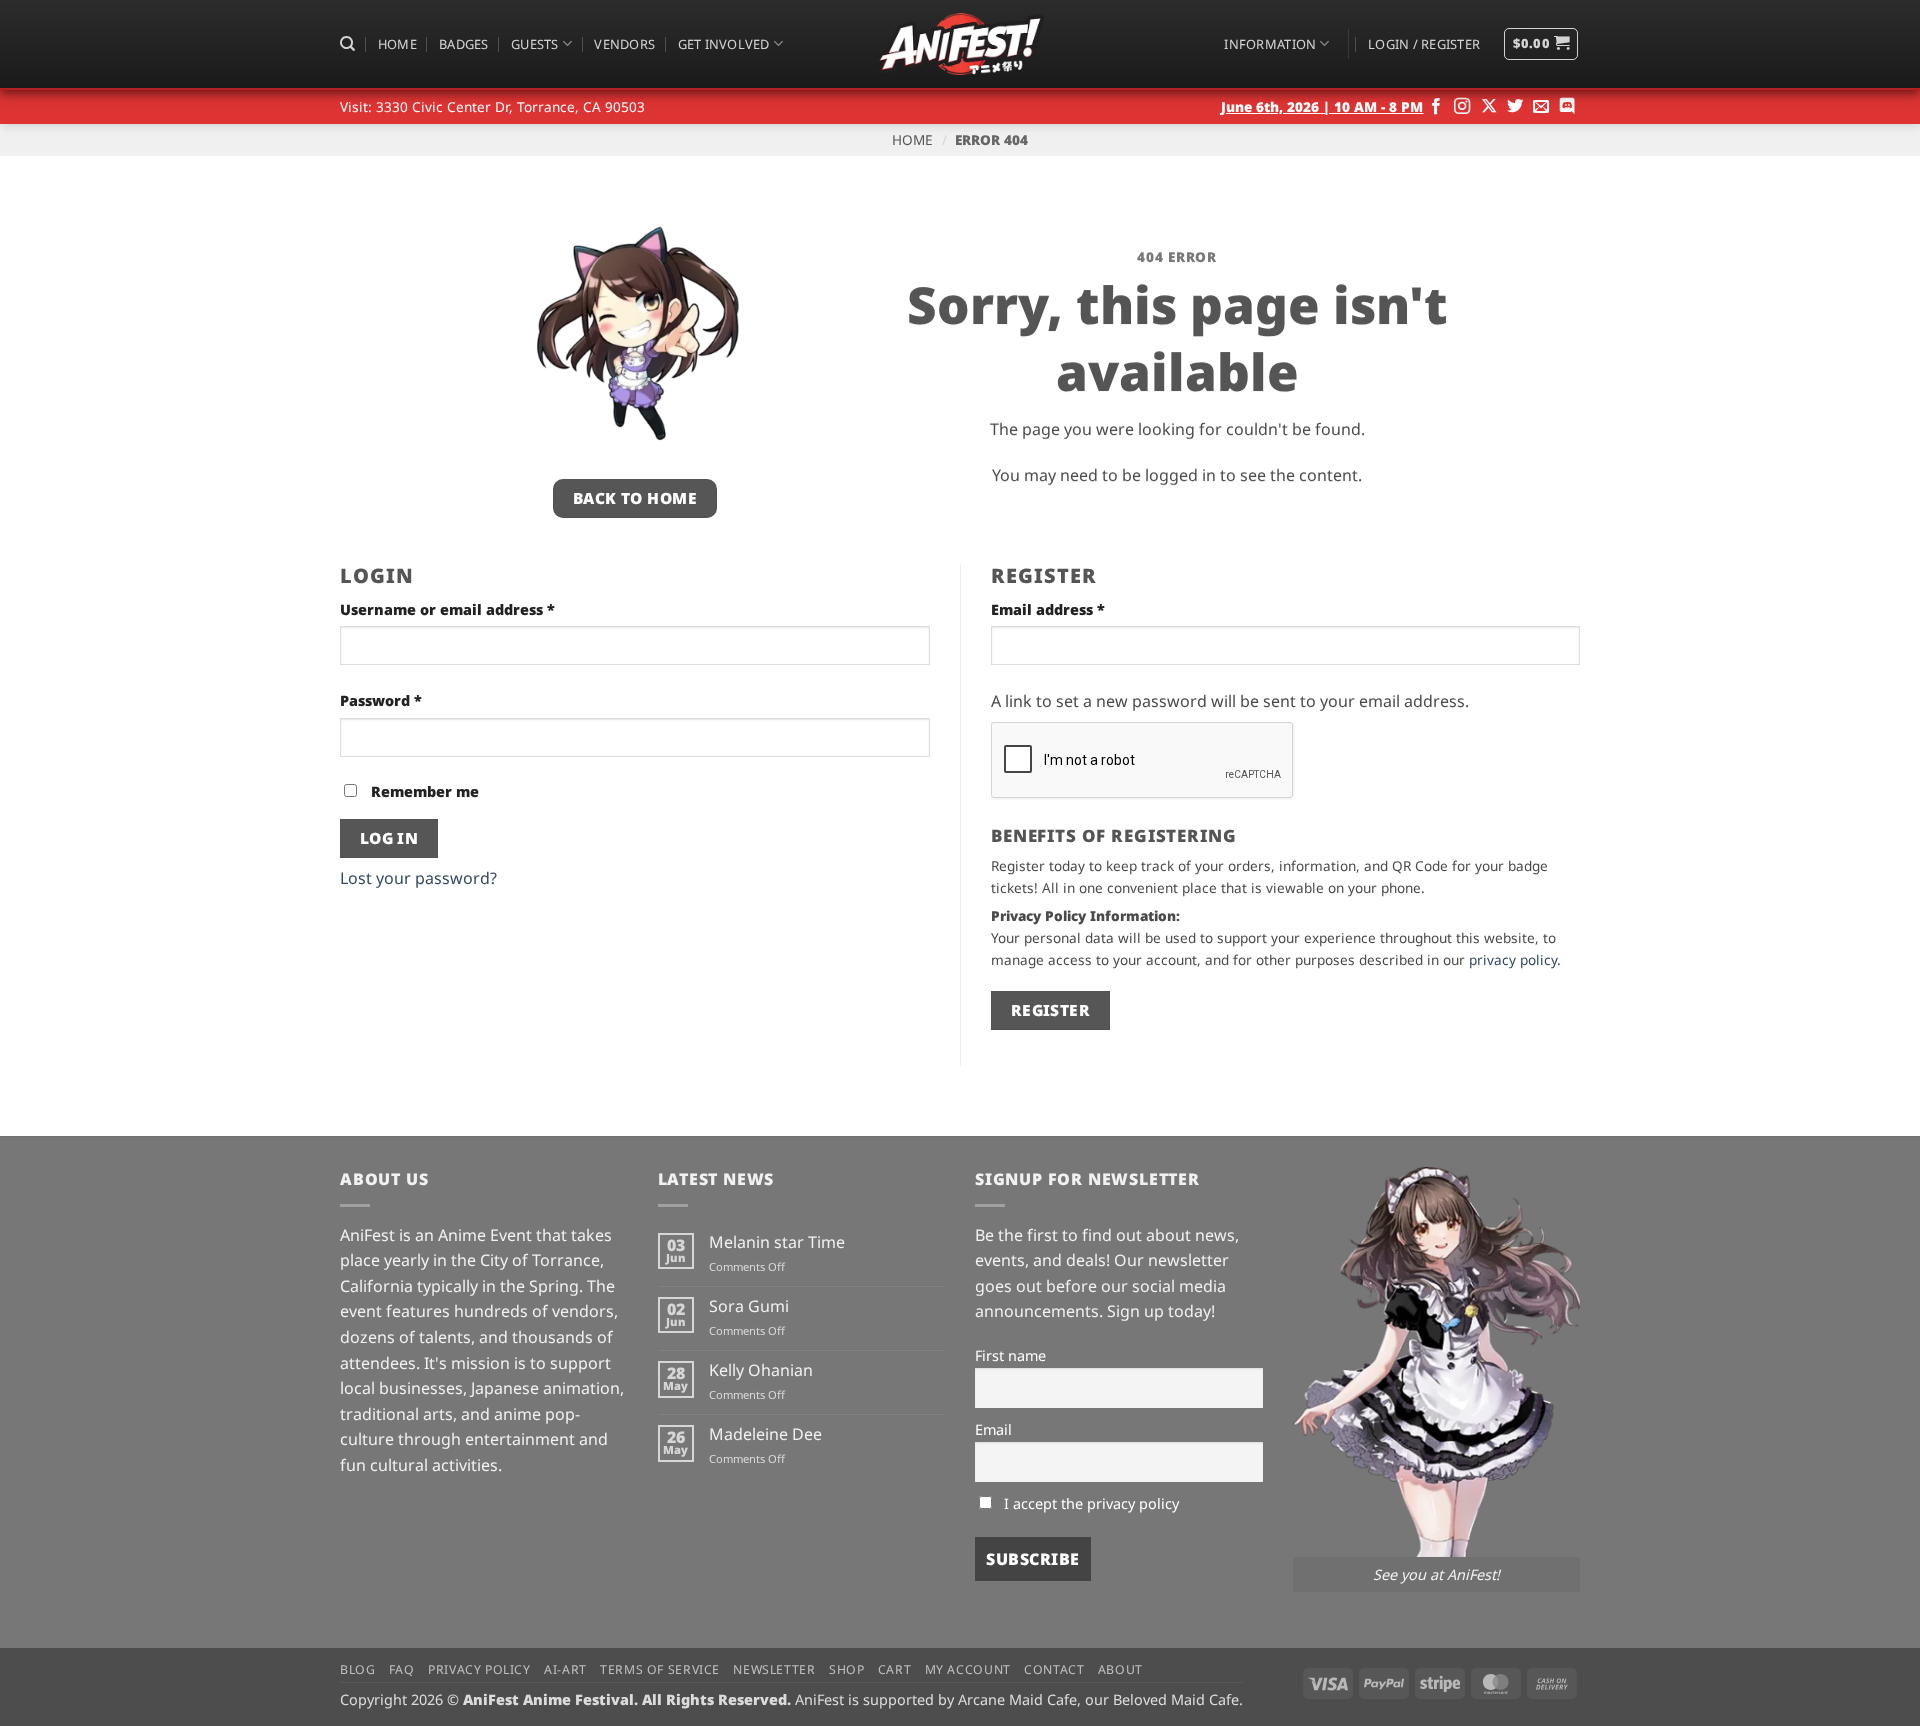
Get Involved (724, 44)
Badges (464, 44)
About (1120, 1669)
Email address (1081, 609)
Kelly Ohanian (761, 1370)
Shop (846, 1669)
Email (993, 1429)
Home (397, 44)
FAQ (402, 1669)
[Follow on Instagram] (1462, 107)
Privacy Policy (479, 1669)
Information (1270, 44)
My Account (968, 1669)
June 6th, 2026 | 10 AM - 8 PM (1322, 106)
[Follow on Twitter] (1515, 107)
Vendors (624, 44)
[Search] (347, 44)
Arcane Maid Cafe (1017, 1699)
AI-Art (565, 1669)
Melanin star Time (777, 1242)
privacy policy (1513, 959)
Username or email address (481, 609)
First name (1010, 1355)
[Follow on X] (1489, 107)
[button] (1424, 44)
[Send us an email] (1541, 107)
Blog (357, 1669)
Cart (894, 1669)
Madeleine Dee (765, 1434)
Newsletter (774, 1669)
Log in (389, 838)
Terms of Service (660, 1669)
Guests (535, 44)
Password (414, 700)
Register (1051, 1010)
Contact (1054, 1669)
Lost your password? (418, 878)
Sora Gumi (749, 1306)
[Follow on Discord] (1567, 107)
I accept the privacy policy (1089, 1503)
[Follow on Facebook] (1436, 107)
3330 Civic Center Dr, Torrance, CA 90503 (510, 106)
